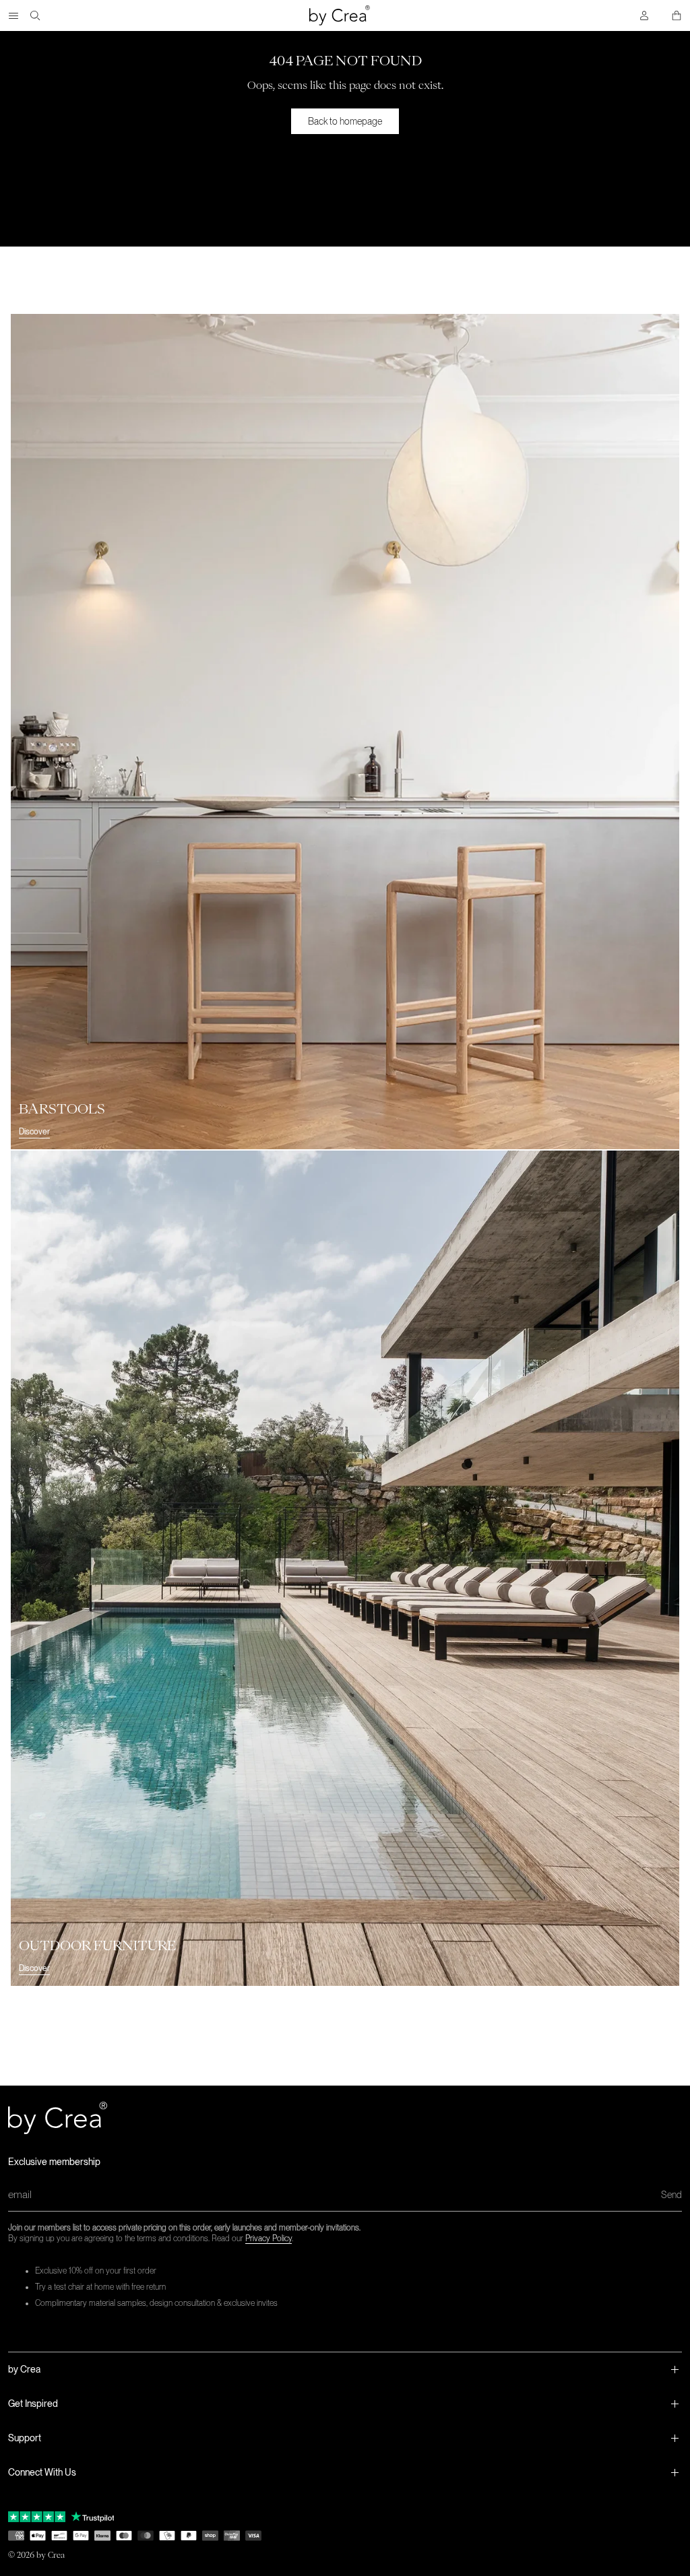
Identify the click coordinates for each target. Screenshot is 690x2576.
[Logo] (340, 15)
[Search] (35, 15)
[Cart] (677, 15)
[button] (345, 2369)
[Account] (644, 15)
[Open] (13, 15)
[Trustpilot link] (37, 2517)
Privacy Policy (269, 2239)
